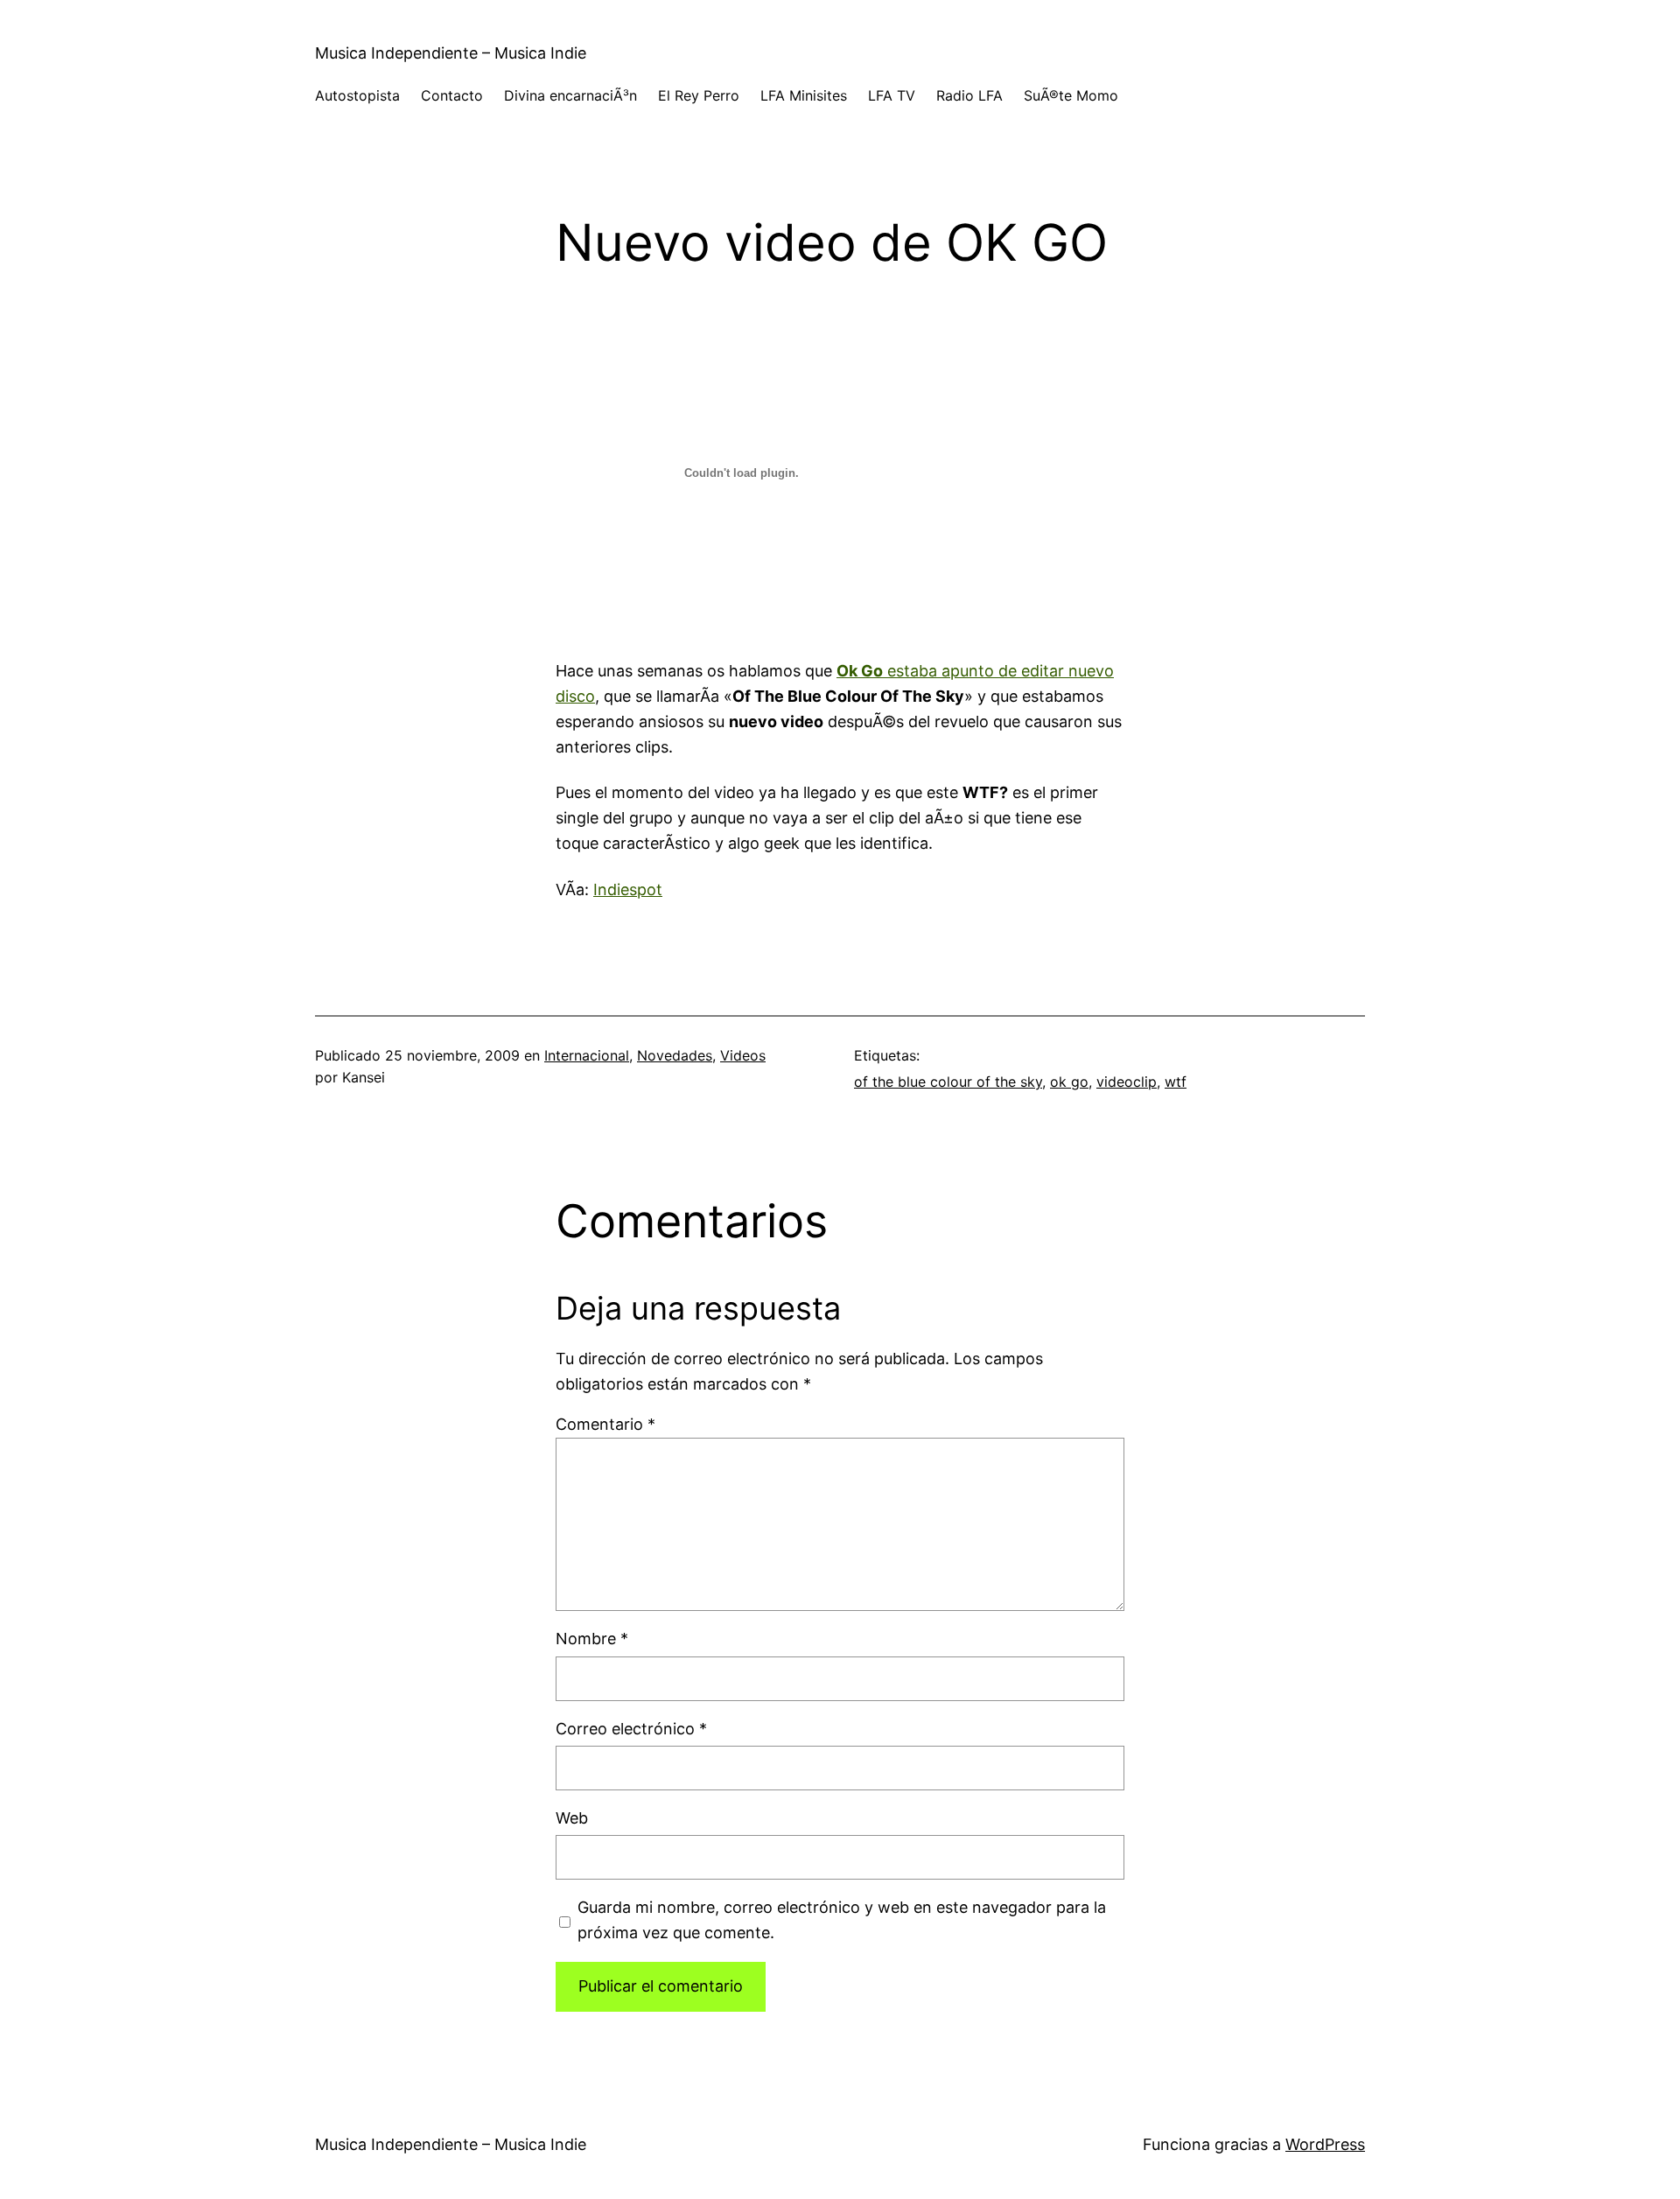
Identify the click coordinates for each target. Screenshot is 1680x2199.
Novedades (675, 1055)
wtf (1176, 1082)
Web (572, 1818)
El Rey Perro (699, 95)
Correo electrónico (631, 1729)
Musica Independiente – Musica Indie (451, 53)
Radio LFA (969, 95)
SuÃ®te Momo (1071, 95)
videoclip (1127, 1082)
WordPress (1325, 2144)
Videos (743, 1055)
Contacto (452, 95)
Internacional (587, 1055)
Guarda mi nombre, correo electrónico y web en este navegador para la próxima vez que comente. (842, 1920)
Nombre (592, 1639)
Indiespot (628, 889)
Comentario (605, 1424)
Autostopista (357, 95)
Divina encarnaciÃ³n (570, 95)
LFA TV (892, 95)
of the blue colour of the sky (948, 1082)
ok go (1069, 1082)
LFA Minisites (804, 95)
